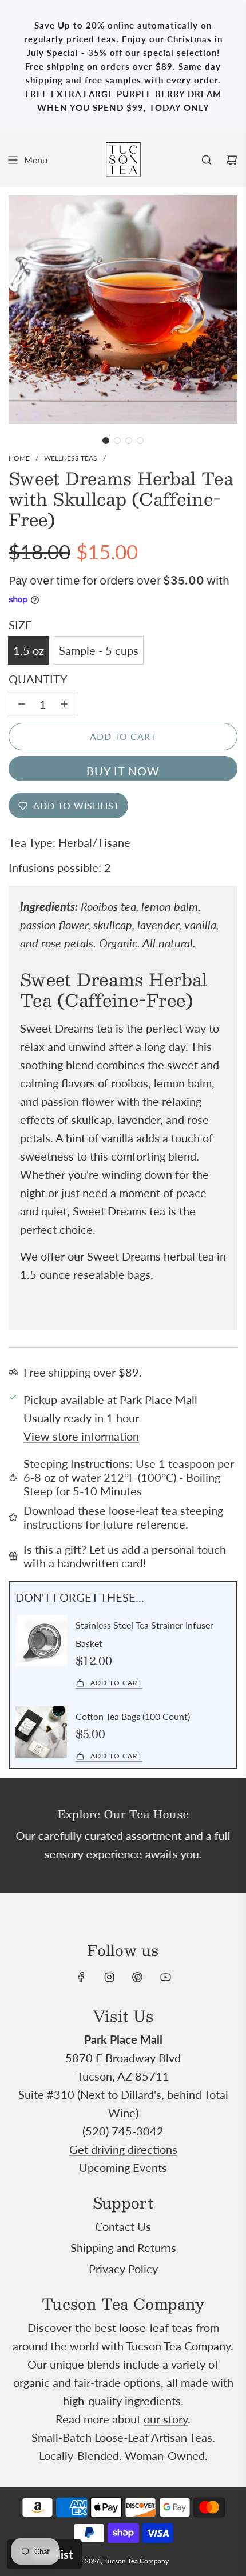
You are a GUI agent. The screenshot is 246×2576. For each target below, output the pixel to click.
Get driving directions (123, 2149)
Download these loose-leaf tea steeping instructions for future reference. (123, 1517)
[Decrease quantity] (22, 704)
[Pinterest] (137, 1977)
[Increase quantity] (64, 704)
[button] (106, 441)
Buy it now (123, 771)
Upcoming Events (123, 2167)
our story (166, 2419)
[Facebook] (81, 1977)
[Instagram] (109, 1977)
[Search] (207, 160)
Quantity (38, 679)
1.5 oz (29, 650)
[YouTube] (165, 1977)
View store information (81, 1436)
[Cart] (232, 160)
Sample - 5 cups (99, 650)
